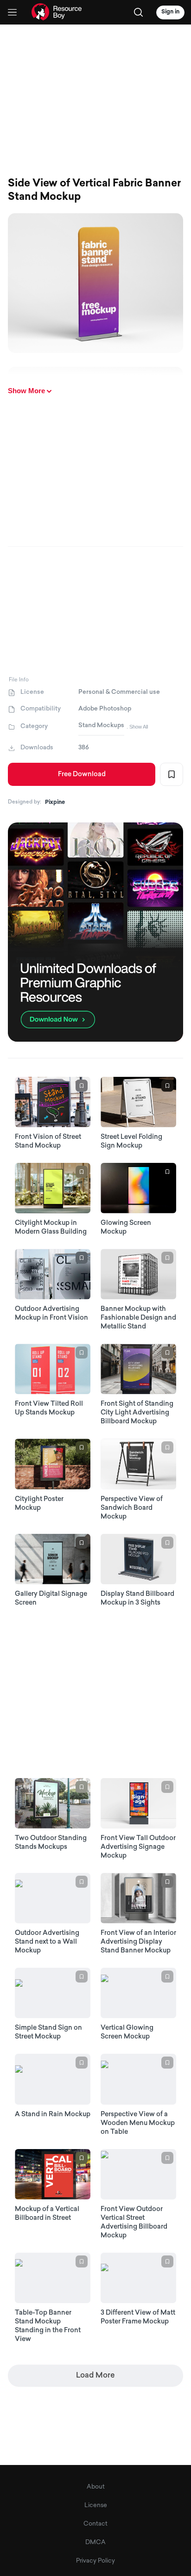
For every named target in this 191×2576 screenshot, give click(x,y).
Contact (95, 2524)
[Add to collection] (172, 774)
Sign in (170, 12)
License (96, 2505)
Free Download (82, 775)
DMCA (95, 2542)
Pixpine (55, 803)
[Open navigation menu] (12, 12)
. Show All (137, 727)
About (96, 2487)
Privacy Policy (95, 2561)
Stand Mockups (101, 726)
